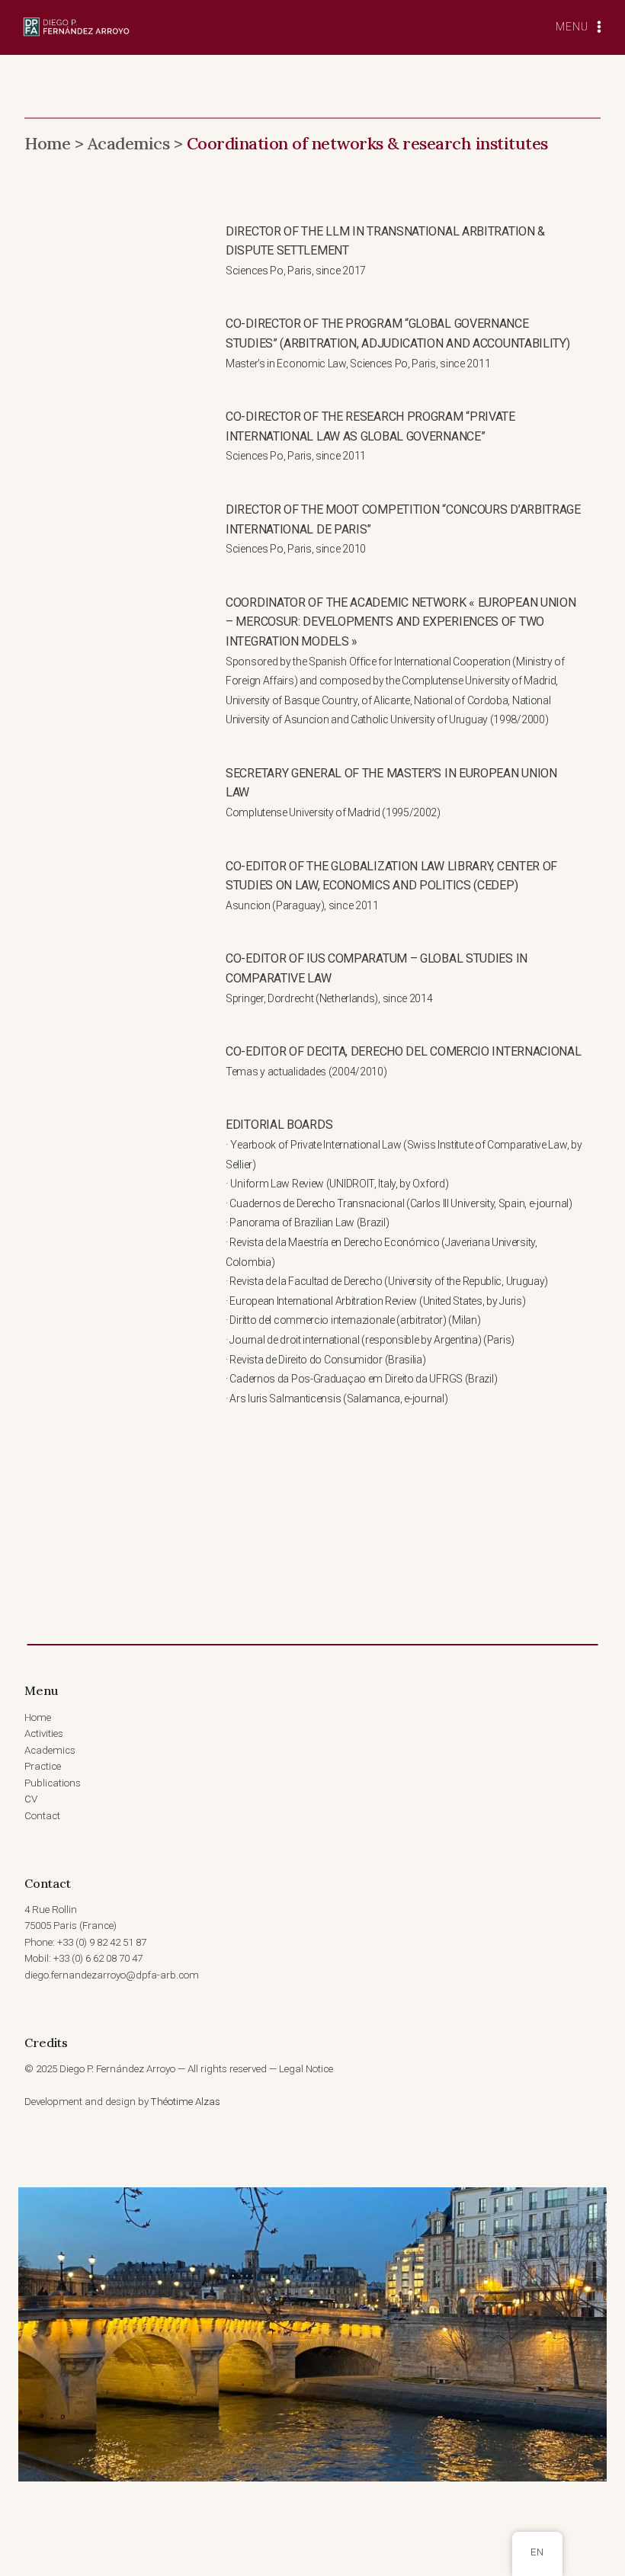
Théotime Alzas (186, 2102)
